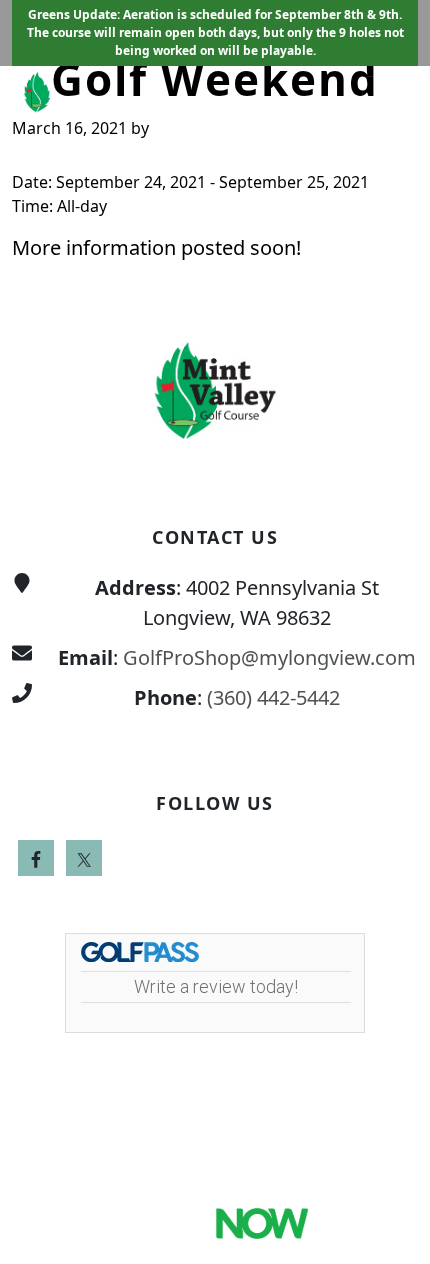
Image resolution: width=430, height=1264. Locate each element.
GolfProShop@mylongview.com (269, 657)
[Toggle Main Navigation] (390, 96)
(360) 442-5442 (273, 697)
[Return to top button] (391, 245)
